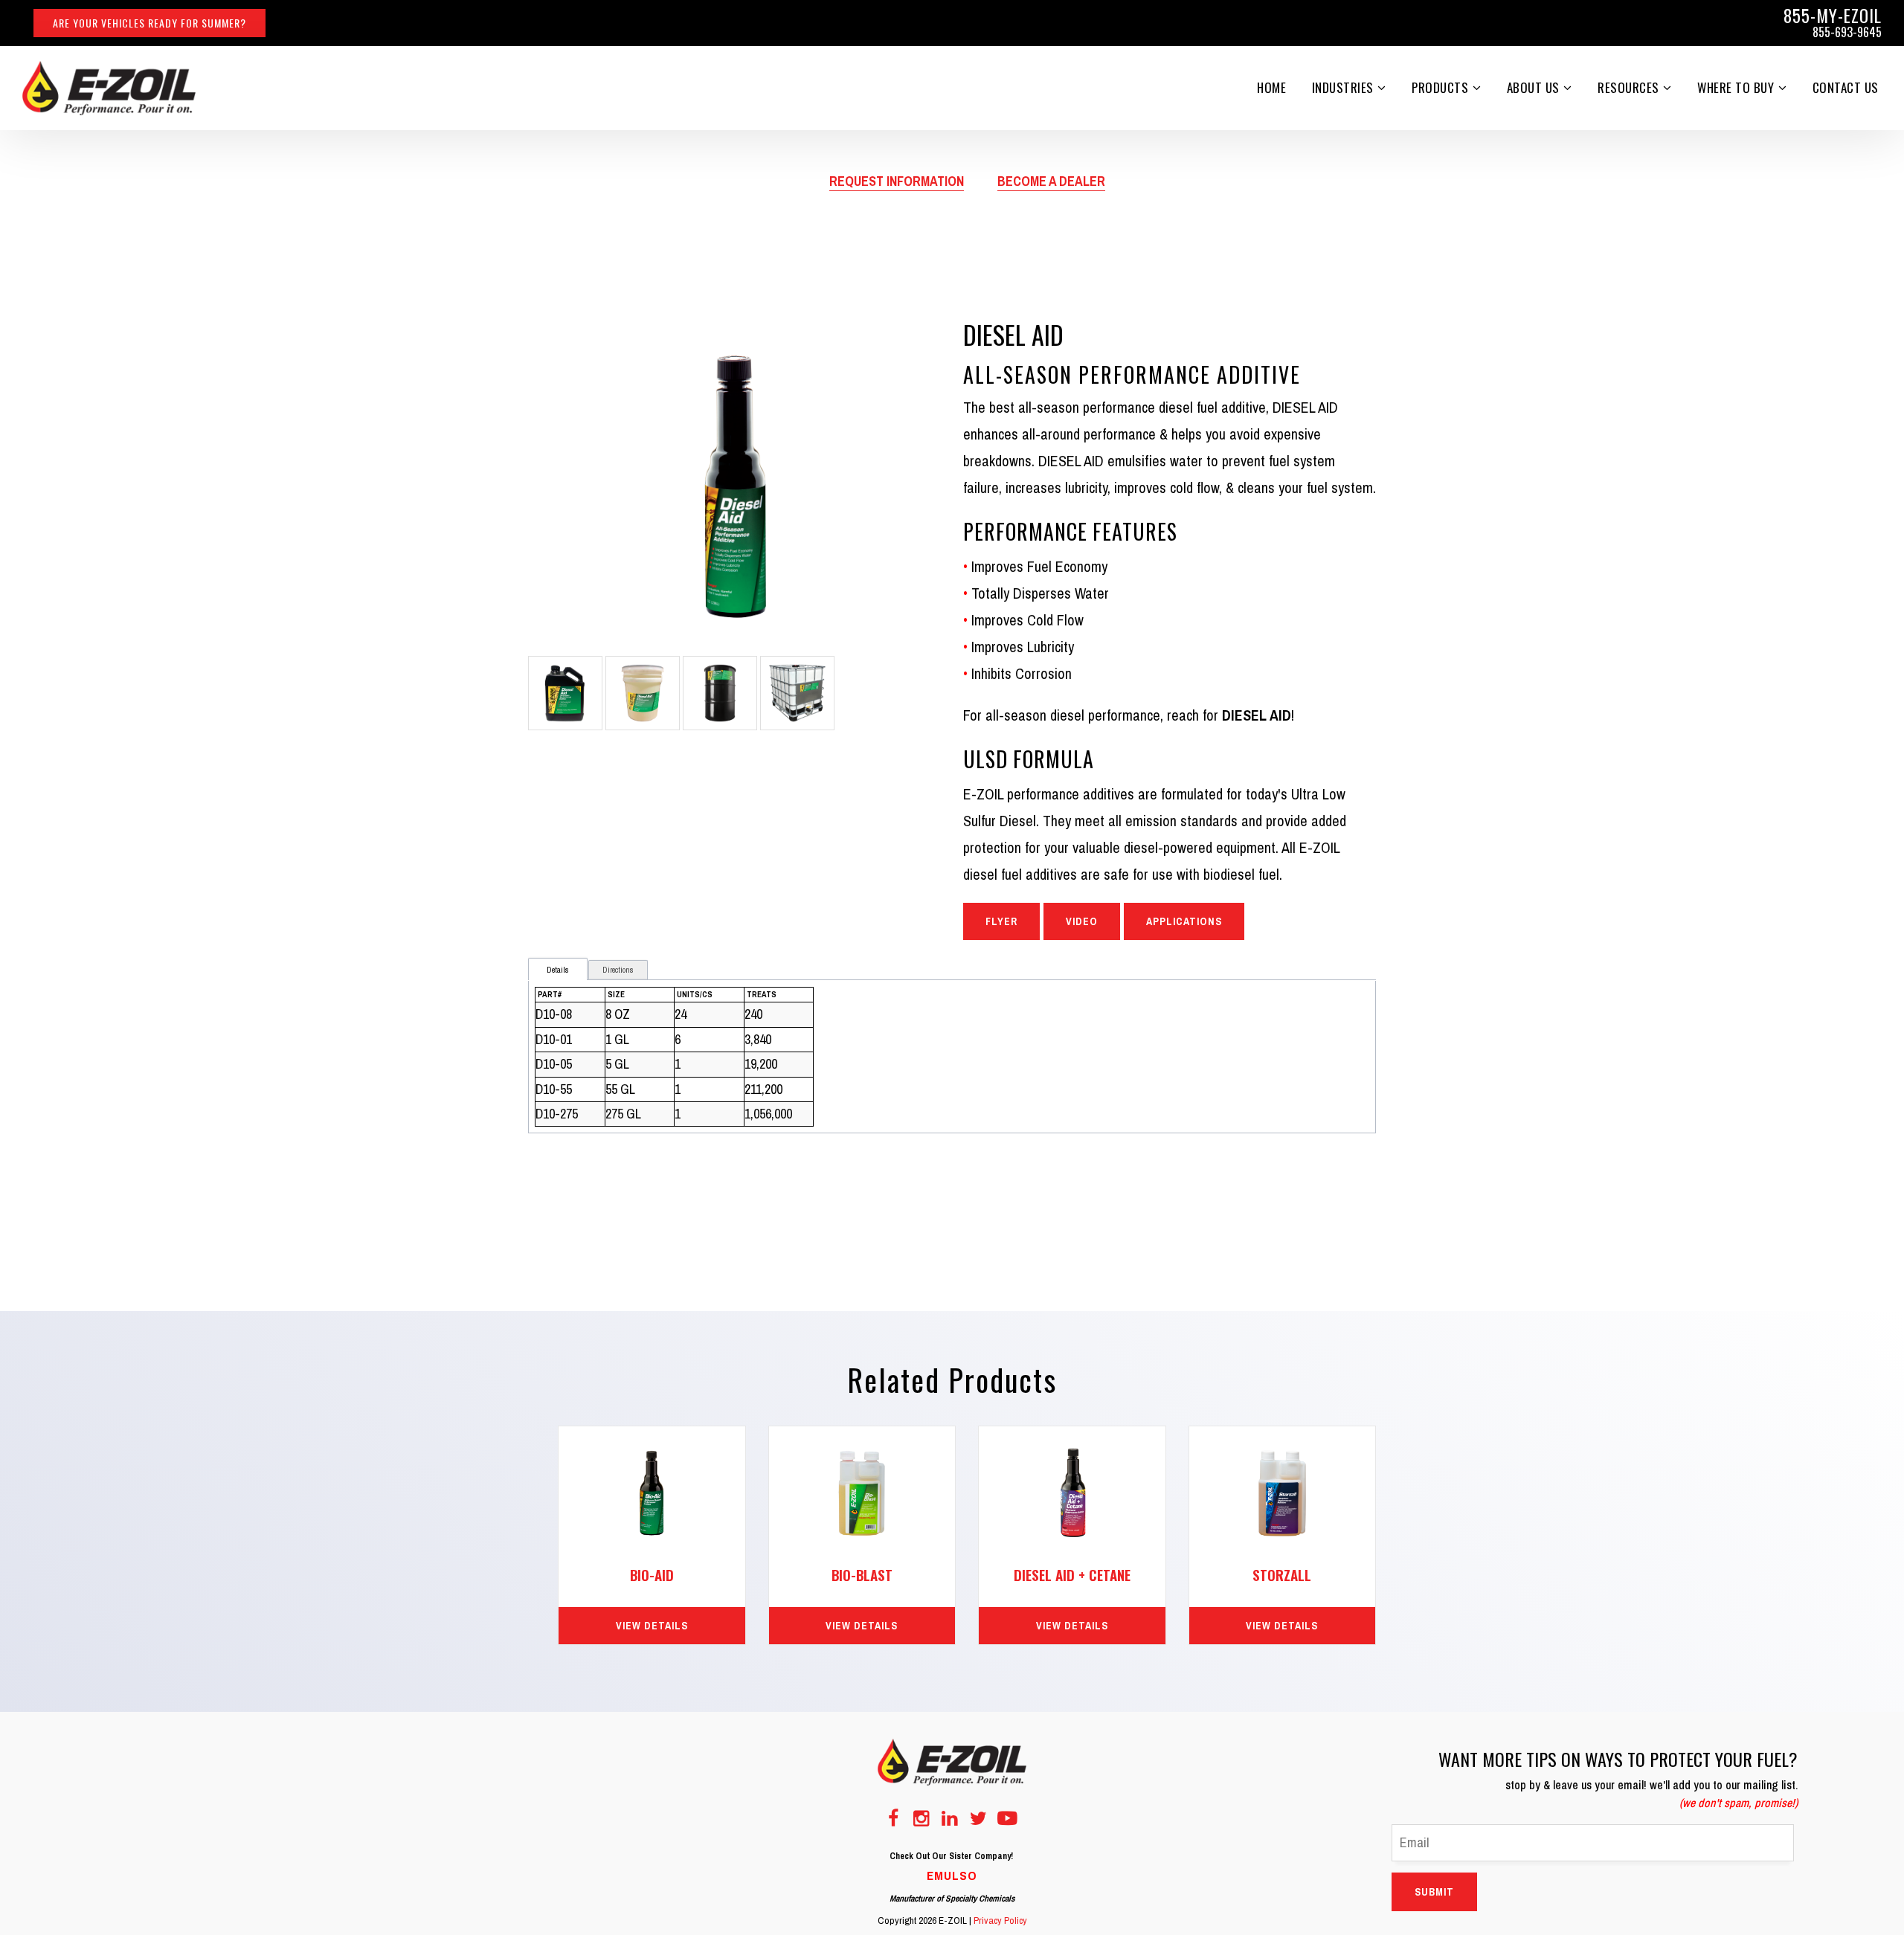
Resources (1628, 87)
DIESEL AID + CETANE (1072, 1574)
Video (1082, 921)
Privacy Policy (1000, 1920)
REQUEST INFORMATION (897, 181)
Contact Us (1846, 87)
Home (1271, 87)
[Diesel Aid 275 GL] (797, 691)
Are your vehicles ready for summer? (149, 23)
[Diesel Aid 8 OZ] (736, 485)
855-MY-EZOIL (1833, 16)
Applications (1184, 921)
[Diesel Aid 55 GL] (720, 691)
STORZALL (1282, 1574)
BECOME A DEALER (1051, 181)
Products (1440, 87)
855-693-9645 (1847, 32)
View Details (652, 1626)
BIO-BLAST (862, 1574)
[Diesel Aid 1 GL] (565, 691)
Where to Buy (1736, 87)
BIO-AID (652, 1574)
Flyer (1001, 921)
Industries (1343, 87)
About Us (1533, 87)
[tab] (558, 970)
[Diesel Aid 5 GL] (643, 691)
